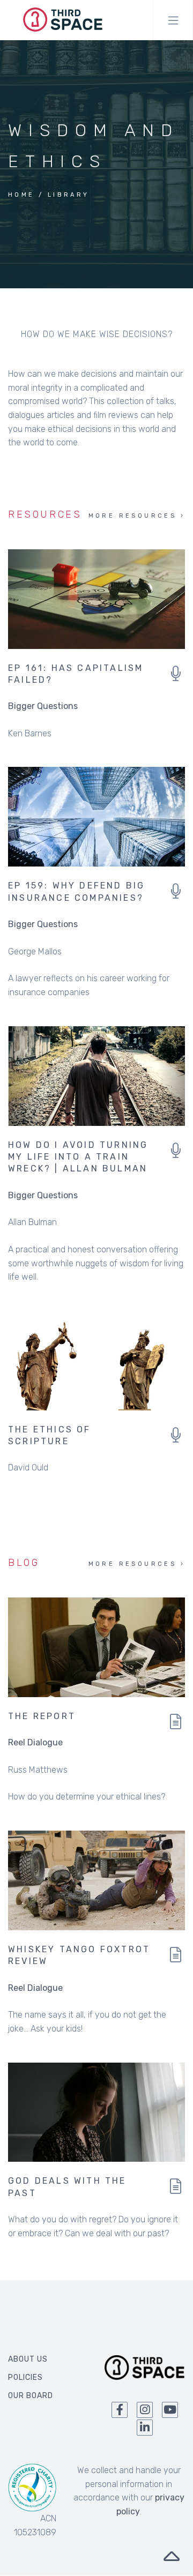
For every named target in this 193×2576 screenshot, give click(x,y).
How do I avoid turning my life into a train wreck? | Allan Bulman (78, 1157)
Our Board (31, 2396)
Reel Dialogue (35, 1742)
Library (69, 195)
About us (28, 2359)
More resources (133, 516)
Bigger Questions (43, 706)
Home (21, 195)
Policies (25, 2377)
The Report (42, 1716)
